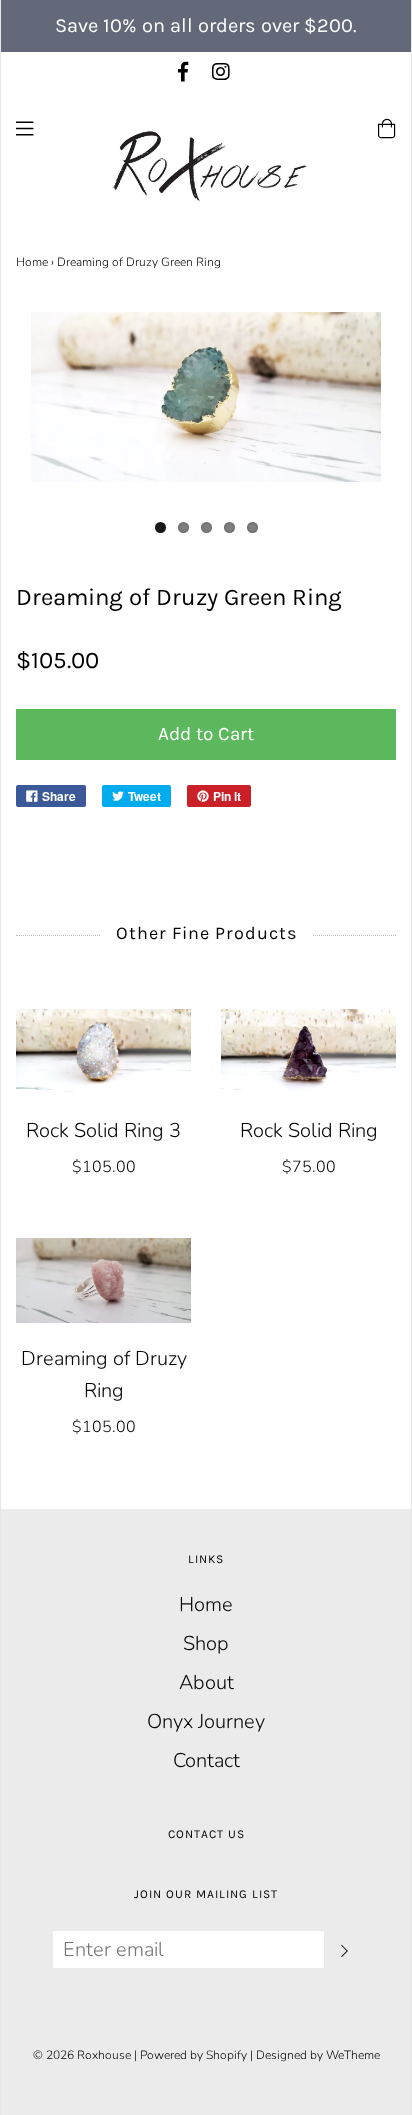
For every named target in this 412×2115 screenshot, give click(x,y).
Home (32, 262)
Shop (206, 1643)
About (206, 1682)
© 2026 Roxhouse (82, 2055)
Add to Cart (206, 734)
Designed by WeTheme (318, 2055)
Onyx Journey (206, 1721)
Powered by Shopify (193, 2055)
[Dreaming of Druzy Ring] (103, 1280)
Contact (206, 1760)
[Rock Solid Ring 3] (103, 1051)
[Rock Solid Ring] (308, 1051)
